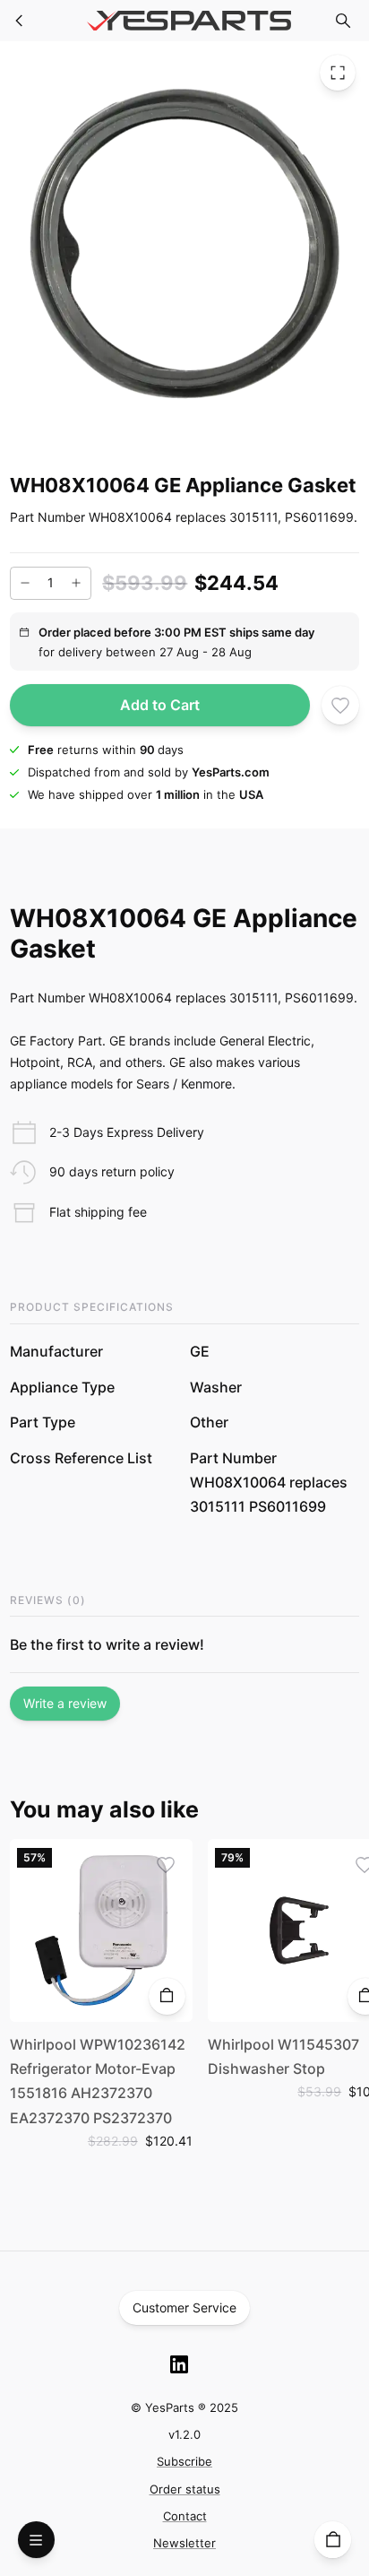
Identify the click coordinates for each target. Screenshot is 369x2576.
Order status (185, 2489)
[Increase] (76, 583)
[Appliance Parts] (20, 21)
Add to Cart (160, 705)
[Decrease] (25, 583)
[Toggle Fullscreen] (338, 73)
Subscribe (184, 2461)
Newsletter (184, 2543)
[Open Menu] (36, 2540)
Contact (185, 2516)
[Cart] (333, 2540)
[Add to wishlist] (341, 705)
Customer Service (184, 2307)
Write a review (65, 1703)
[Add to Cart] (167, 1996)
